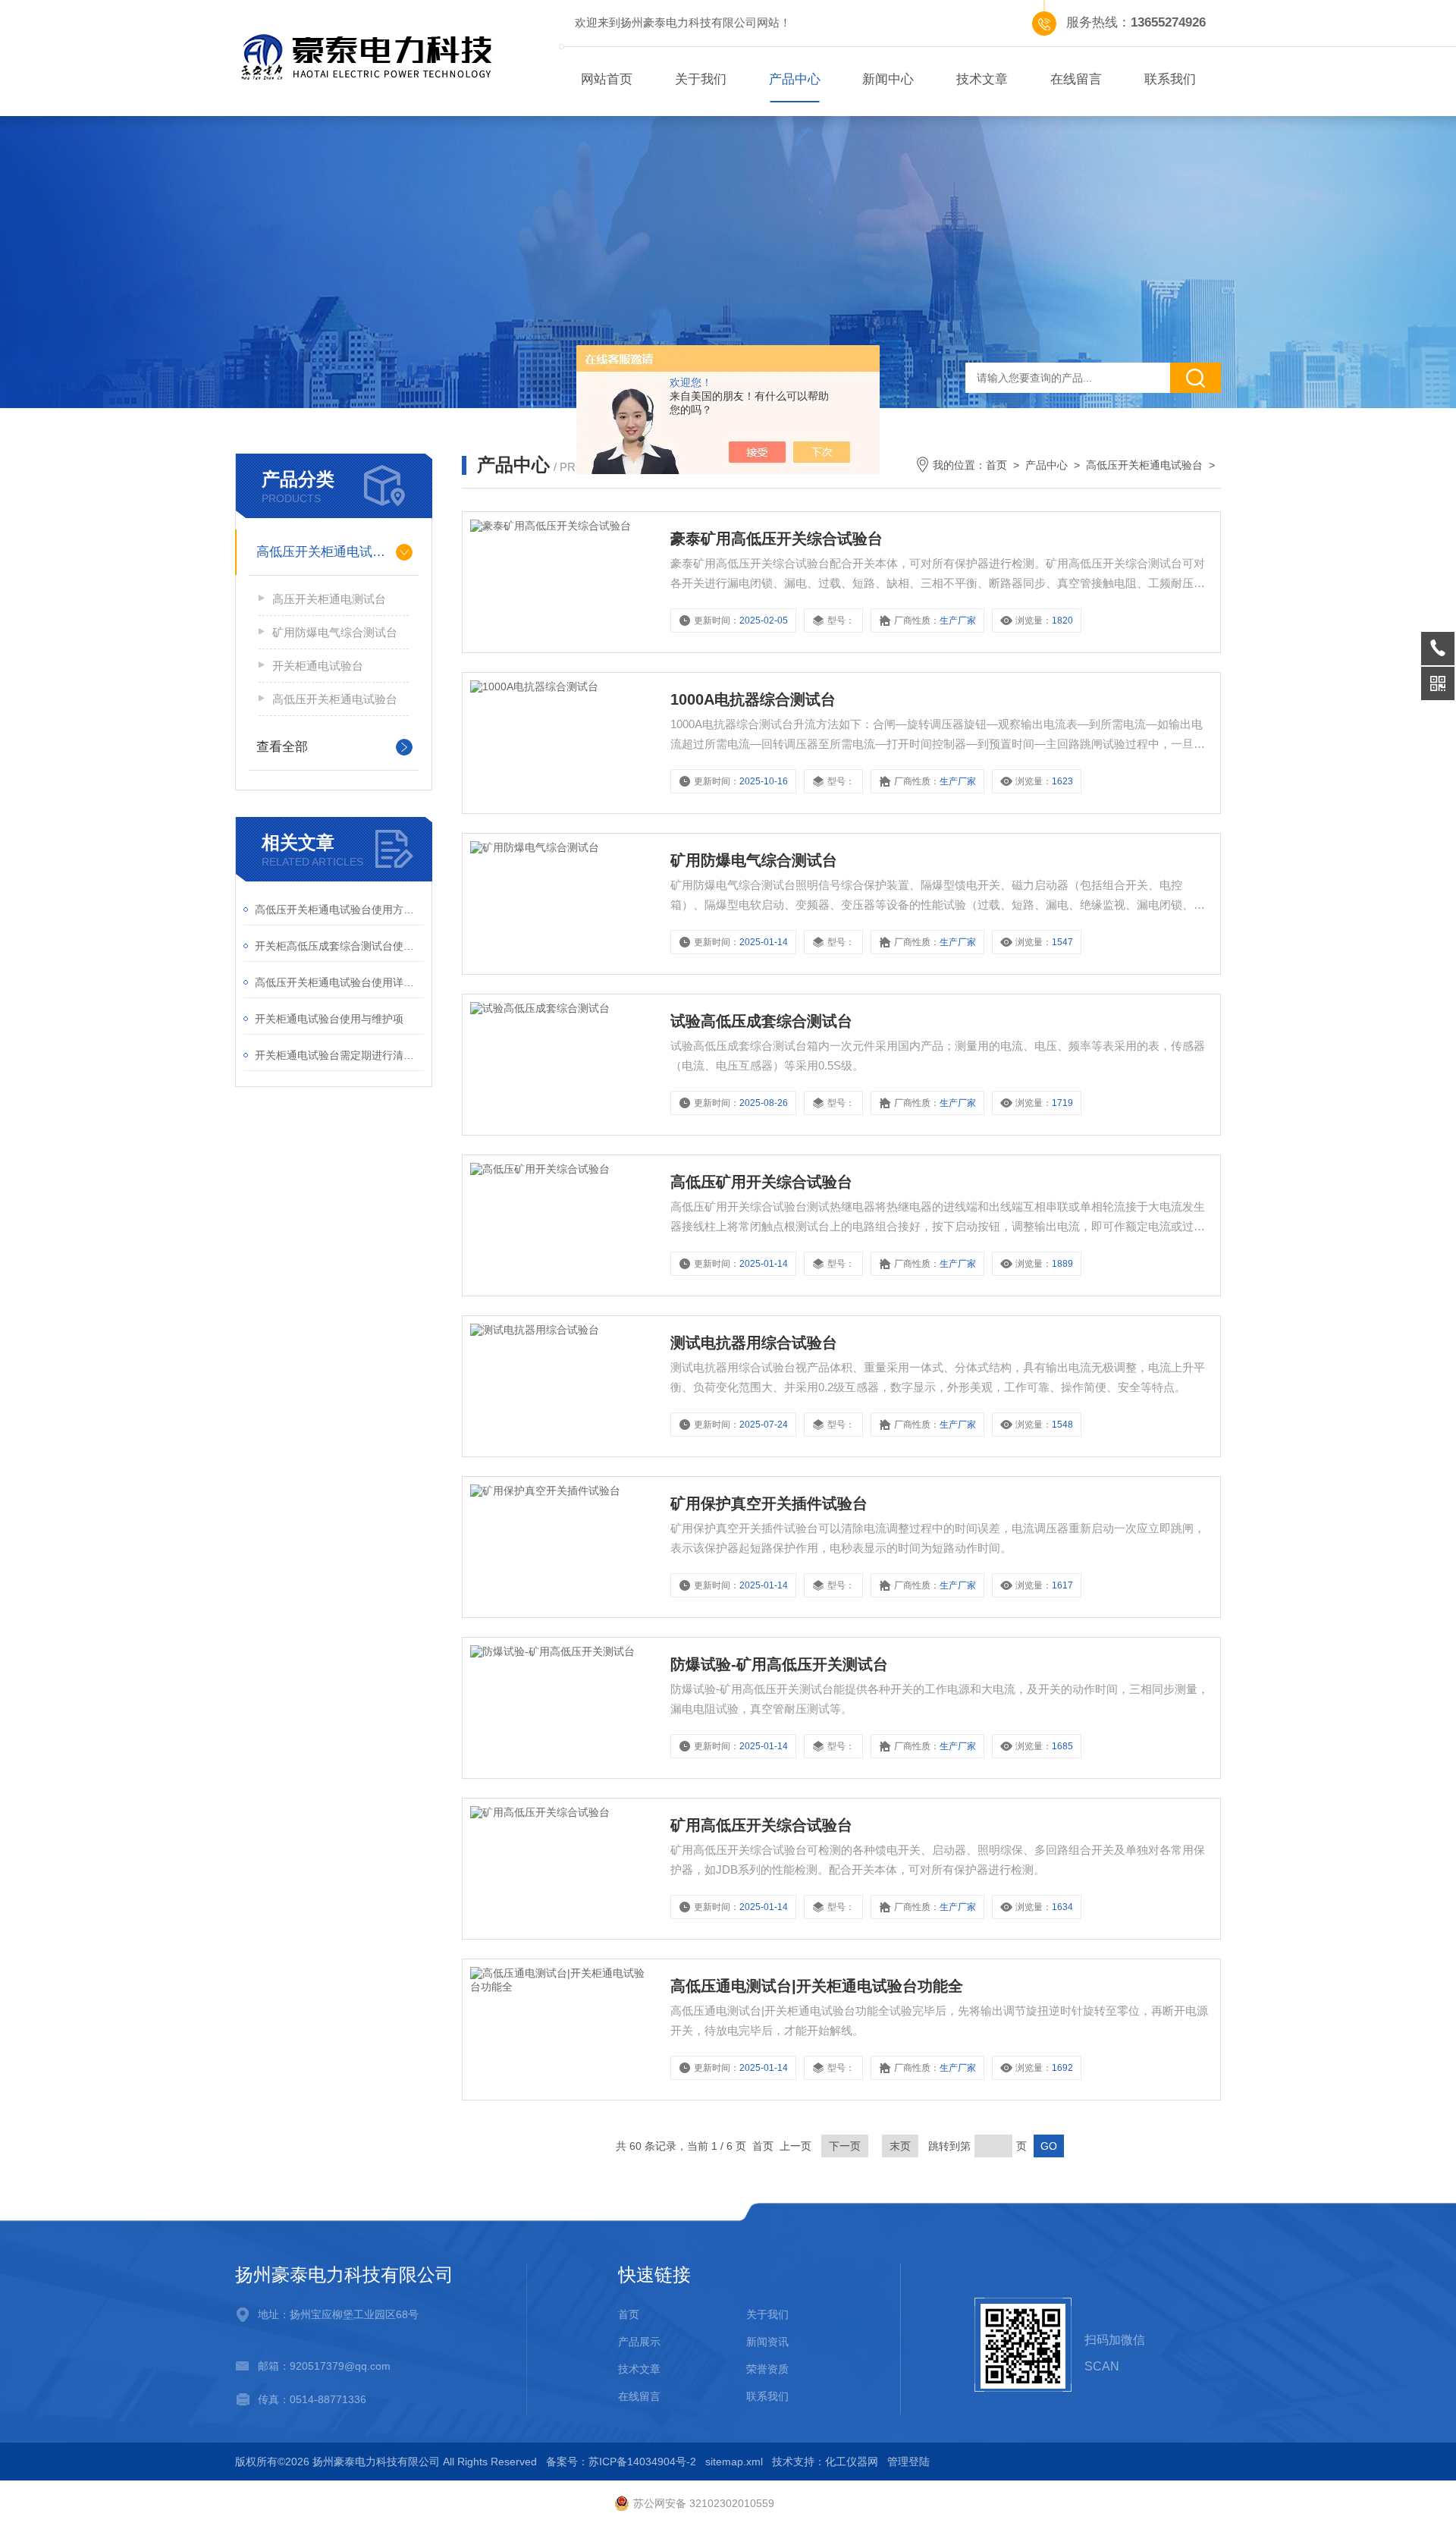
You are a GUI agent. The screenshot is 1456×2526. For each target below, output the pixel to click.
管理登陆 (908, 2462)
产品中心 (795, 79)
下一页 (845, 2146)
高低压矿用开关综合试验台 (761, 1182)
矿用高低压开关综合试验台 (761, 1825)
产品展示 (639, 2342)
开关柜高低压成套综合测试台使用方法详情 (339, 946)
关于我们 (701, 79)
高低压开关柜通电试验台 (327, 552)
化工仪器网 (852, 2462)
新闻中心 (888, 79)
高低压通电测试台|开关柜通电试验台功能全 (817, 1986)
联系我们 (1170, 79)
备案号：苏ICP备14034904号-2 (621, 2462)
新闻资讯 (767, 2342)
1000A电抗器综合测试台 (753, 699)
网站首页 (607, 79)
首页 (996, 465)
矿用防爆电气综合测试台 (335, 632)
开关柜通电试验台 (318, 666)
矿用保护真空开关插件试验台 (769, 1503)
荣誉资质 (767, 2369)
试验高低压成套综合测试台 (761, 1021)
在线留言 (1076, 79)
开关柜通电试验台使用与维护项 (329, 1019)
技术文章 (982, 79)
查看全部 (282, 747)
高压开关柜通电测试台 (329, 599)
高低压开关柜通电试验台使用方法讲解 (339, 910)
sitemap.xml (734, 2462)
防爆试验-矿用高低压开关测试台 (779, 1664)
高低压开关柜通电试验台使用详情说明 (339, 982)
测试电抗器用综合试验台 (754, 1343)
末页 (900, 2146)
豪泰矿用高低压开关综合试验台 (777, 539)
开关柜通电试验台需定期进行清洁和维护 (339, 1055)
